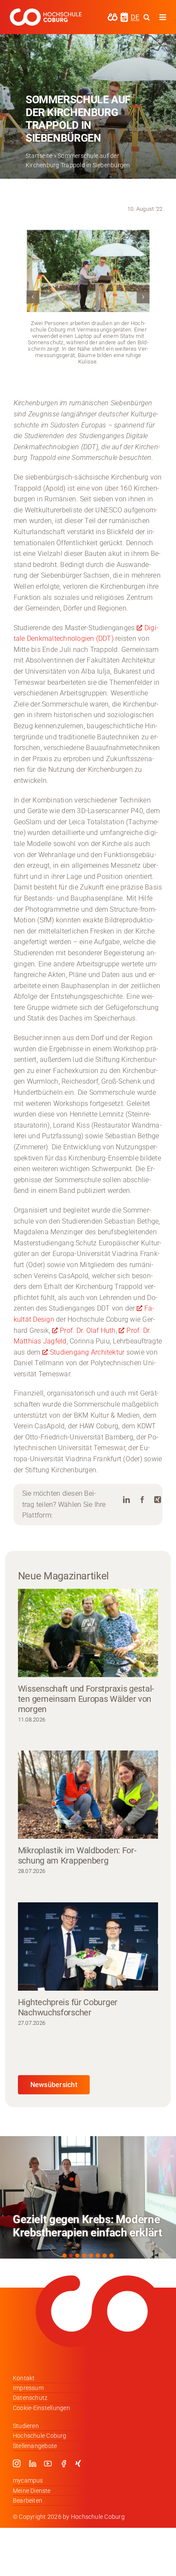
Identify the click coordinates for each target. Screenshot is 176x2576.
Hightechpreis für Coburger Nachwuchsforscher (68, 2007)
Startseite (39, 156)
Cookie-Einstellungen (41, 2408)
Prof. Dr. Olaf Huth (88, 1330)
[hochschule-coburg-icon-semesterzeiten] (124, 15)
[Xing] (158, 1500)
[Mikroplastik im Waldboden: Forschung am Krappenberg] (88, 1795)
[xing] (78, 2463)
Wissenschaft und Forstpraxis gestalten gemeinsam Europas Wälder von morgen (86, 1699)
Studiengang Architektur (88, 1352)
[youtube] (48, 2463)
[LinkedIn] (126, 1500)
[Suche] (147, 17)
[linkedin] (32, 2463)
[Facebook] (142, 1500)
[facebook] (64, 2463)
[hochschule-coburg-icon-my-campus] (113, 16)
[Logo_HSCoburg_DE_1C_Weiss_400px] (46, 12)
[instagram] (17, 2463)
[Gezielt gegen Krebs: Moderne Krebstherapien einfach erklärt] (88, 2197)
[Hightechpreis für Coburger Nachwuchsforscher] (88, 1947)
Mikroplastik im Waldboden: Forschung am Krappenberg (77, 1855)
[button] (33, 297)
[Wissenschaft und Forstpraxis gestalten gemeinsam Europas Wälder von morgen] (88, 1633)
